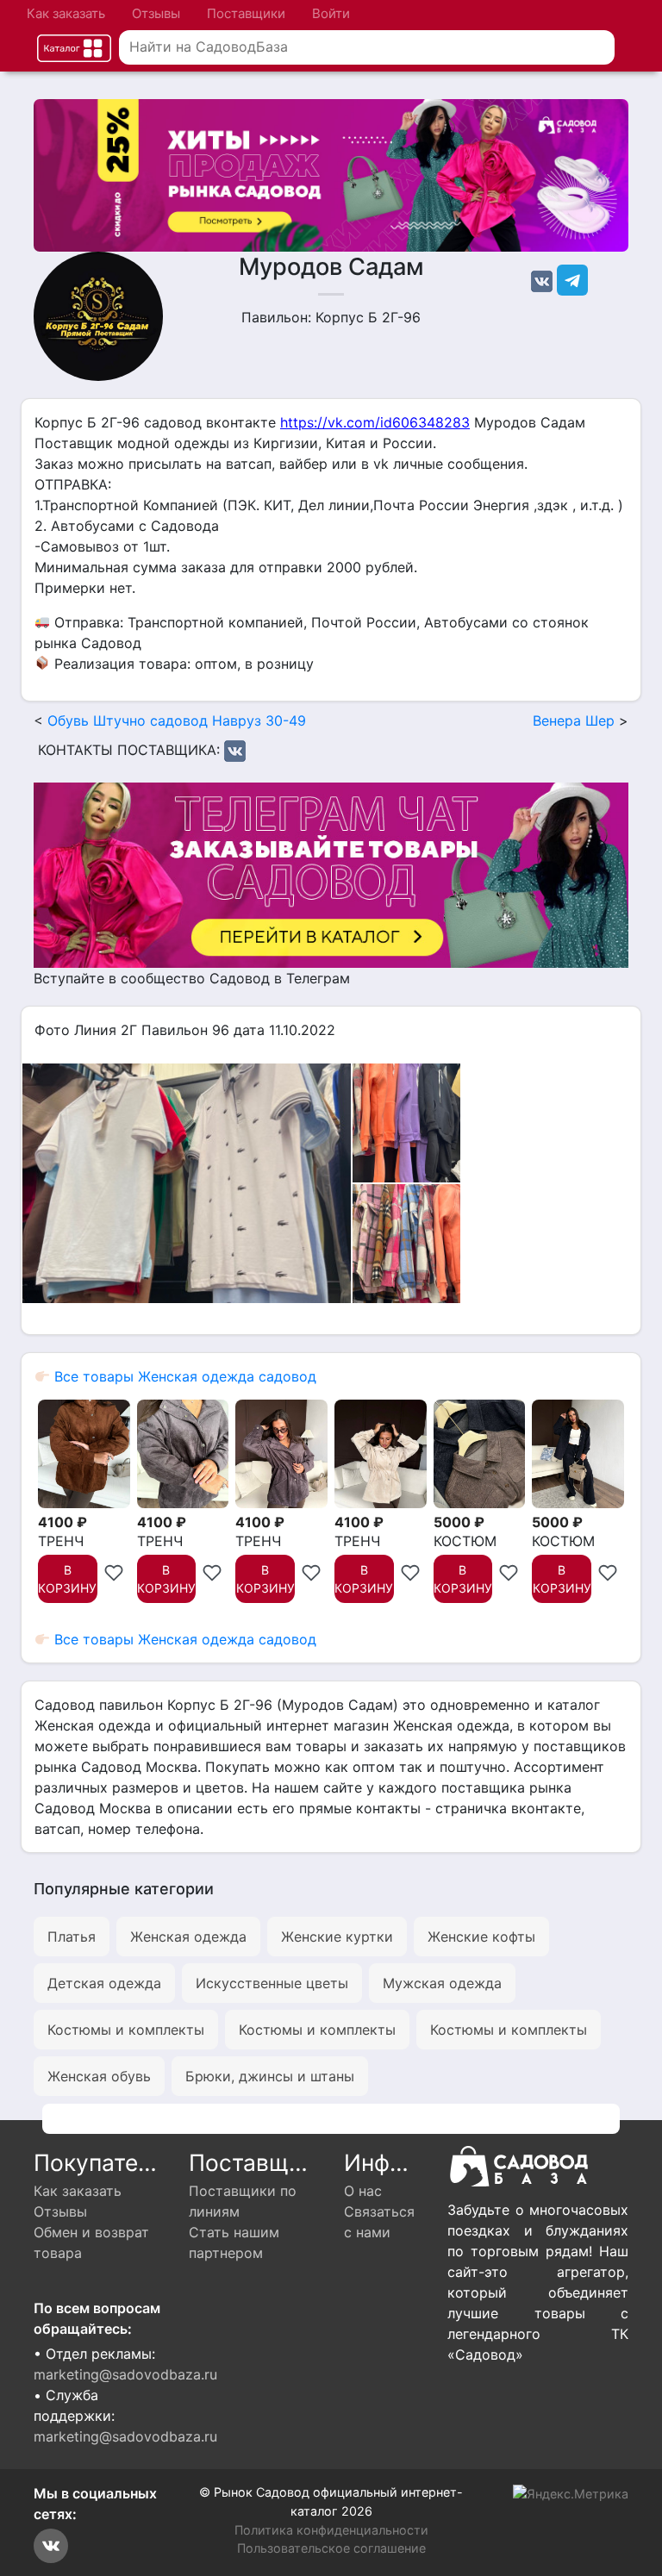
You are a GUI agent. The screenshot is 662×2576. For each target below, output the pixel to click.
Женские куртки (337, 1937)
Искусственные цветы (272, 1983)
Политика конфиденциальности (331, 2530)
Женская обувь (99, 2076)
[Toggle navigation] (74, 48)
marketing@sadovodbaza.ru (125, 2374)
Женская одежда (188, 1937)
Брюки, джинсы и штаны (270, 2076)
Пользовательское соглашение (331, 2548)
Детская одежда (104, 1983)
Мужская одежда (442, 1983)
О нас (363, 2191)
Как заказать (66, 13)
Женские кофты (481, 1937)
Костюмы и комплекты (126, 2030)
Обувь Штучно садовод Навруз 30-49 (177, 720)
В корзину (67, 1579)
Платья (72, 1937)
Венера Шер (574, 720)
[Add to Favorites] (114, 1570)
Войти (331, 13)
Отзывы (156, 13)
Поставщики (246, 13)
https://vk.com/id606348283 (375, 422)
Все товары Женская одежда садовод (183, 1376)
